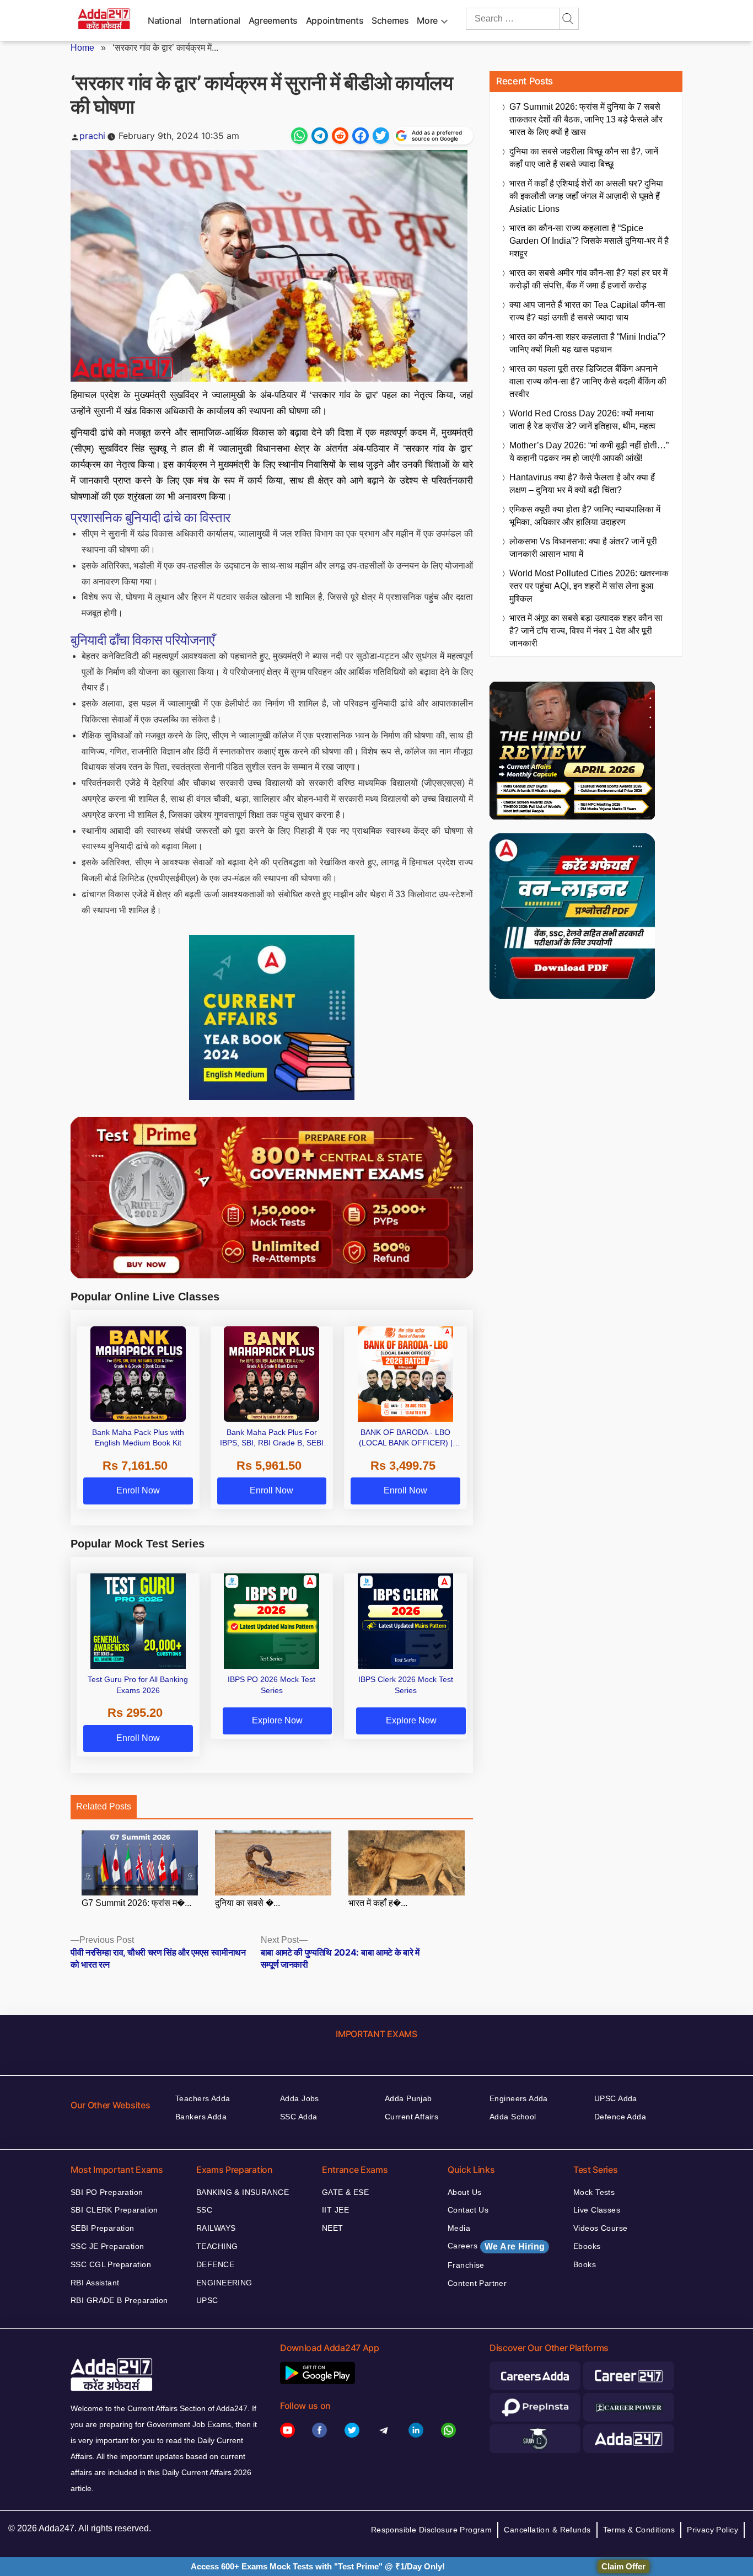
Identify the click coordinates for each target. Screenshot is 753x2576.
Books (585, 2264)
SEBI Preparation (103, 2228)
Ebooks (587, 2246)
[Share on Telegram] (320, 136)
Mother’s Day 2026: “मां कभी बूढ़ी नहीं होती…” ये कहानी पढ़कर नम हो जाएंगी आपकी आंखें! (589, 452)
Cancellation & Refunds (547, 2530)
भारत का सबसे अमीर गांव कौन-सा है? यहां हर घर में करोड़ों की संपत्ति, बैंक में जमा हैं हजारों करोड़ (588, 279)
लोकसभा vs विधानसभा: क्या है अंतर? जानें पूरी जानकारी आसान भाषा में (583, 548)
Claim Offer (623, 2566)
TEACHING (217, 2246)
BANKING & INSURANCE (243, 2192)
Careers (496, 2246)
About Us (464, 2192)
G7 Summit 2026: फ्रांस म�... (136, 1903)
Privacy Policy (712, 2530)
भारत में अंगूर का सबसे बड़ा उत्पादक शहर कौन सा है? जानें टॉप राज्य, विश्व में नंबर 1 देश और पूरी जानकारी (586, 631)
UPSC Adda (616, 2098)
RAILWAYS (216, 2228)
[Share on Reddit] (340, 136)
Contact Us (468, 2210)
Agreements (273, 20)
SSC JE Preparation (107, 2246)
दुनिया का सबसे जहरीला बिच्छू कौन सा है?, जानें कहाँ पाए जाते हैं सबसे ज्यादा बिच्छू (584, 158)
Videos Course (600, 2228)
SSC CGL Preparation (111, 2264)
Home (82, 48)
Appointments (335, 20)
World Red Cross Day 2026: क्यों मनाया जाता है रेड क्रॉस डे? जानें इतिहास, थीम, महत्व (582, 420)
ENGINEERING (224, 2283)
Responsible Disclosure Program (432, 2530)
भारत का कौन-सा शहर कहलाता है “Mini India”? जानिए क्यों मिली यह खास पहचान (587, 343)
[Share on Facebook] (361, 136)
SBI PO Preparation (107, 2192)
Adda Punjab (408, 2098)
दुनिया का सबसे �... (248, 1903)
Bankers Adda (201, 2117)
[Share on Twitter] (381, 136)
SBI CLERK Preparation (114, 2210)
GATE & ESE (345, 2192)
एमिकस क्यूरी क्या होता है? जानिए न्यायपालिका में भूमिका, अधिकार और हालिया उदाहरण (585, 516)
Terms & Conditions (639, 2530)
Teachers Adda (203, 2098)
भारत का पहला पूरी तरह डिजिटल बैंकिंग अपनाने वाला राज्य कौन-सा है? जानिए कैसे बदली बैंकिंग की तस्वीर (588, 381)
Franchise (466, 2265)
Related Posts (104, 1806)
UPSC (207, 2300)
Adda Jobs (300, 2098)
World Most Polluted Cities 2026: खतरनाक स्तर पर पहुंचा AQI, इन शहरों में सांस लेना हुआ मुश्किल (589, 586)
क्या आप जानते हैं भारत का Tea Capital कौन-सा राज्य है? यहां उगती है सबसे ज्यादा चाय (587, 311)
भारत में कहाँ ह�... (378, 1903)
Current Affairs (412, 2117)
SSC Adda (298, 2117)
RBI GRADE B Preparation (119, 2300)
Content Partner (477, 2283)
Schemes (390, 20)
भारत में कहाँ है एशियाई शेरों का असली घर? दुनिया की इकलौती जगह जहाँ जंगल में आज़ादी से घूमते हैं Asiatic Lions (586, 196)
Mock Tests (594, 2192)
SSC (204, 2210)
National (165, 20)
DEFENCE (215, 2264)
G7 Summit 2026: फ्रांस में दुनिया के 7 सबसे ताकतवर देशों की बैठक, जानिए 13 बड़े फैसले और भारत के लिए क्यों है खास (586, 119)
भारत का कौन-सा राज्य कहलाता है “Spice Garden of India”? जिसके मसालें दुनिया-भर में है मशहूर (589, 241)
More (427, 20)
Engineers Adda (519, 2098)
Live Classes (597, 2210)
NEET (333, 2228)
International (215, 20)
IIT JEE (335, 2210)
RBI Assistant (95, 2283)
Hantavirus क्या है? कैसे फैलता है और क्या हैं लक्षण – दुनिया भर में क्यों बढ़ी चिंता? (582, 484)
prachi (92, 136)
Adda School (513, 2117)
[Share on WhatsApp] (299, 136)
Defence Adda (620, 2117)
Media (459, 2228)
